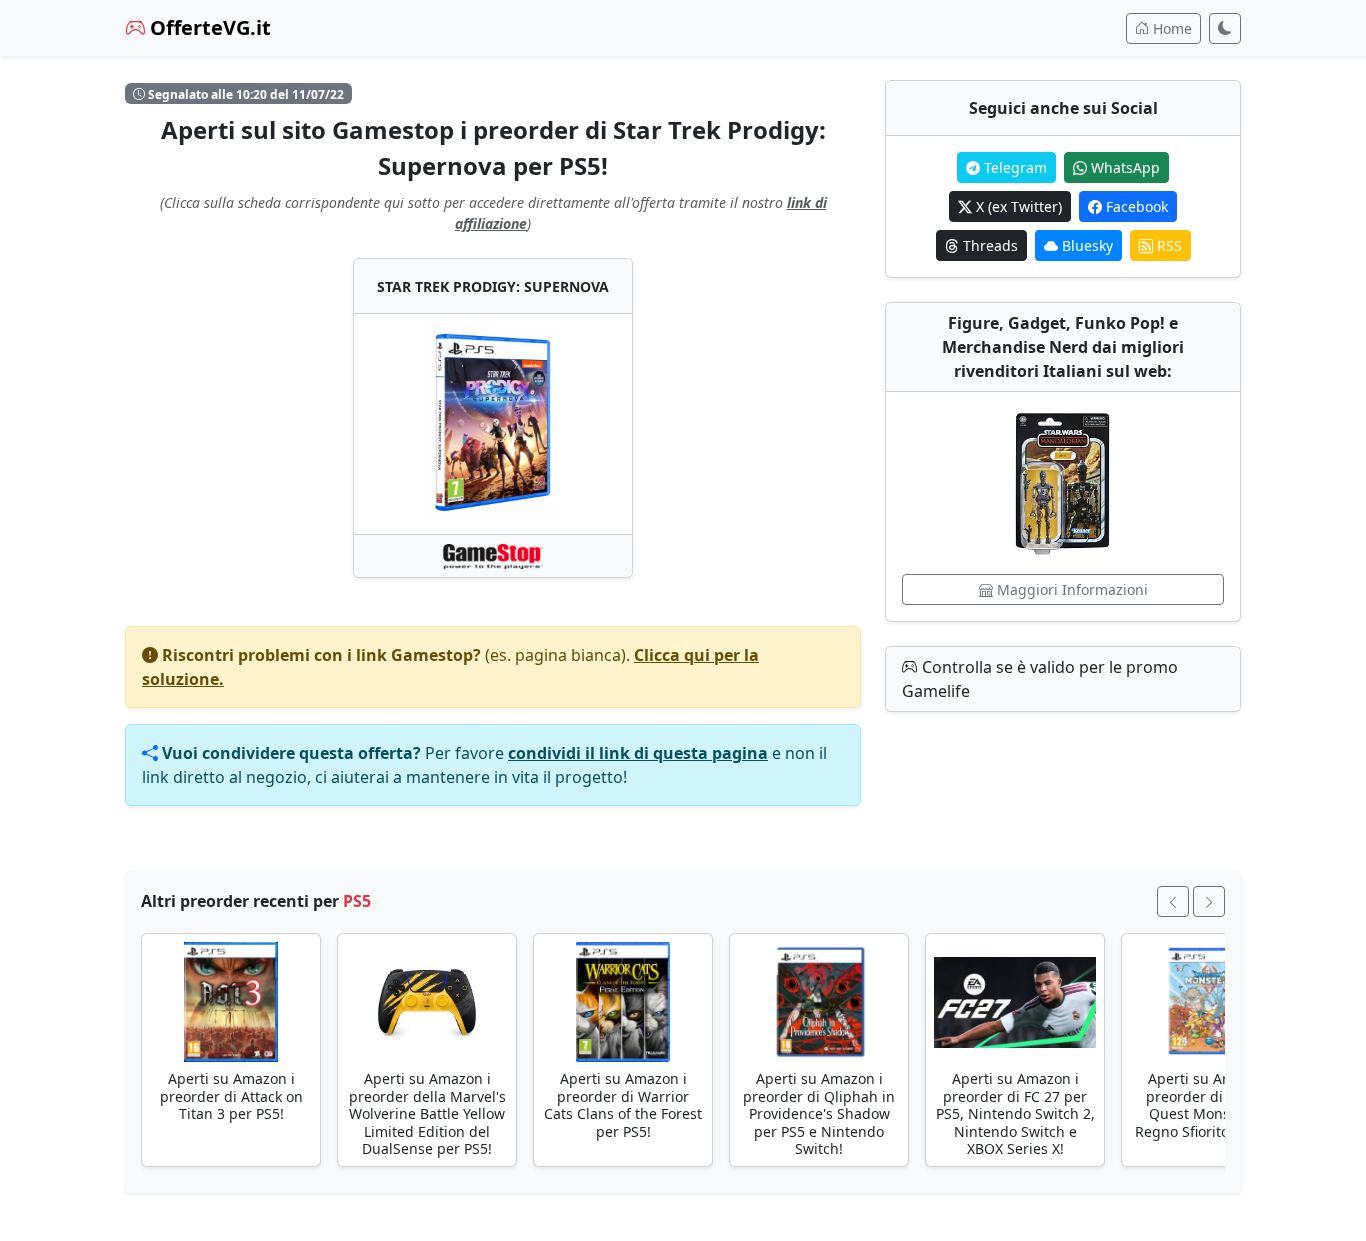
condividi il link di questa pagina (638, 753)
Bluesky (1085, 245)
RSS (1167, 245)
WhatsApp (1123, 167)
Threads (988, 245)
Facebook (1135, 206)
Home (1170, 28)
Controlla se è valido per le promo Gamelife (1040, 679)
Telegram (1013, 167)
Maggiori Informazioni (1070, 589)
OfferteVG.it (208, 27)
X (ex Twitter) (1017, 206)
